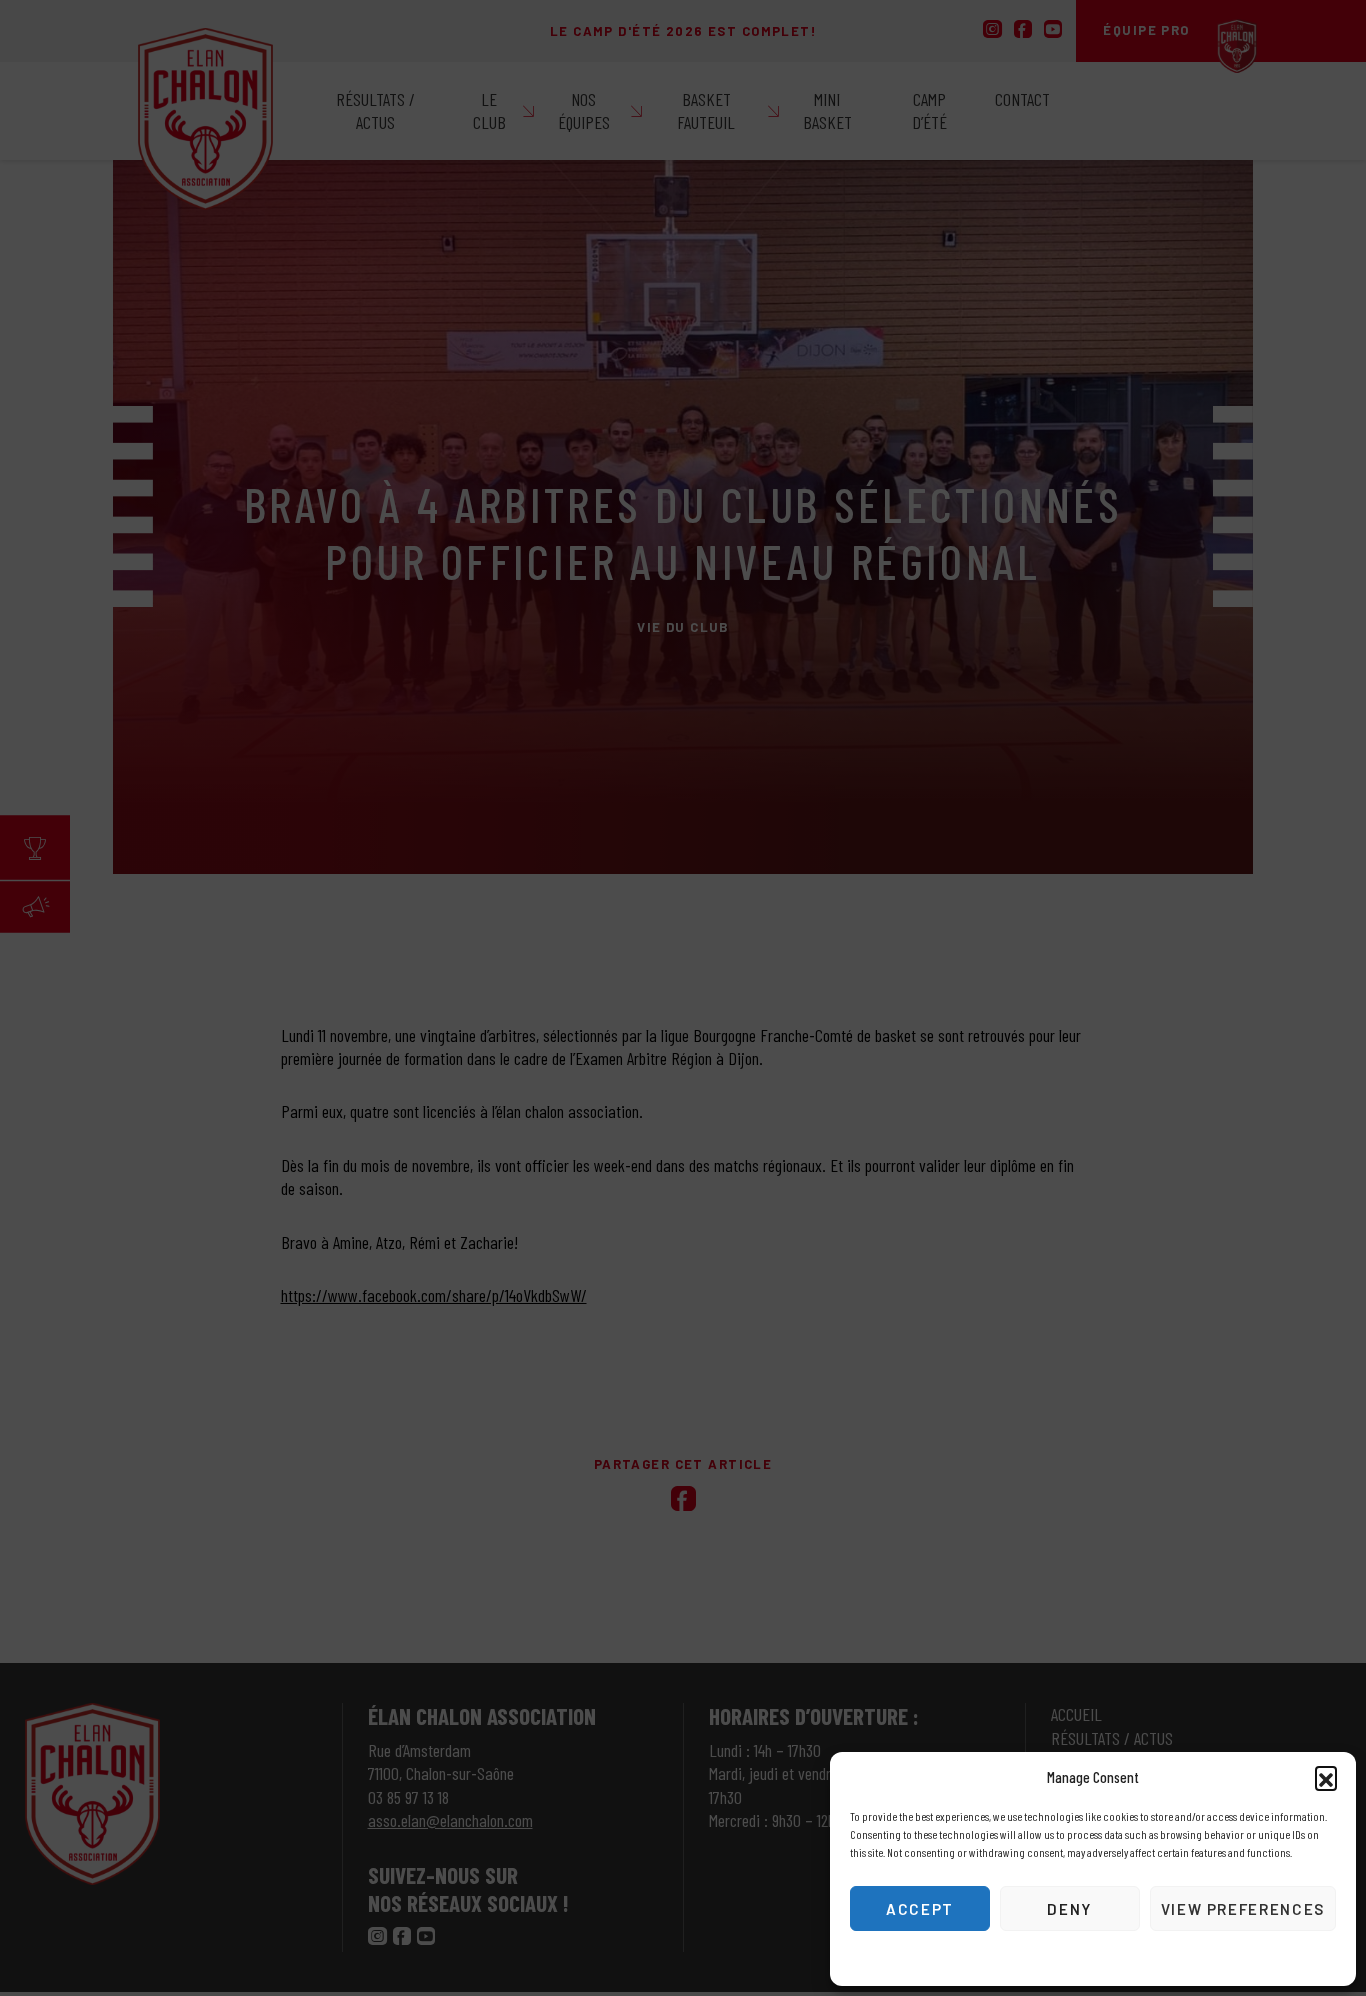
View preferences (1243, 1909)
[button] (1326, 1777)
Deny (1069, 1909)
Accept (920, 1909)
